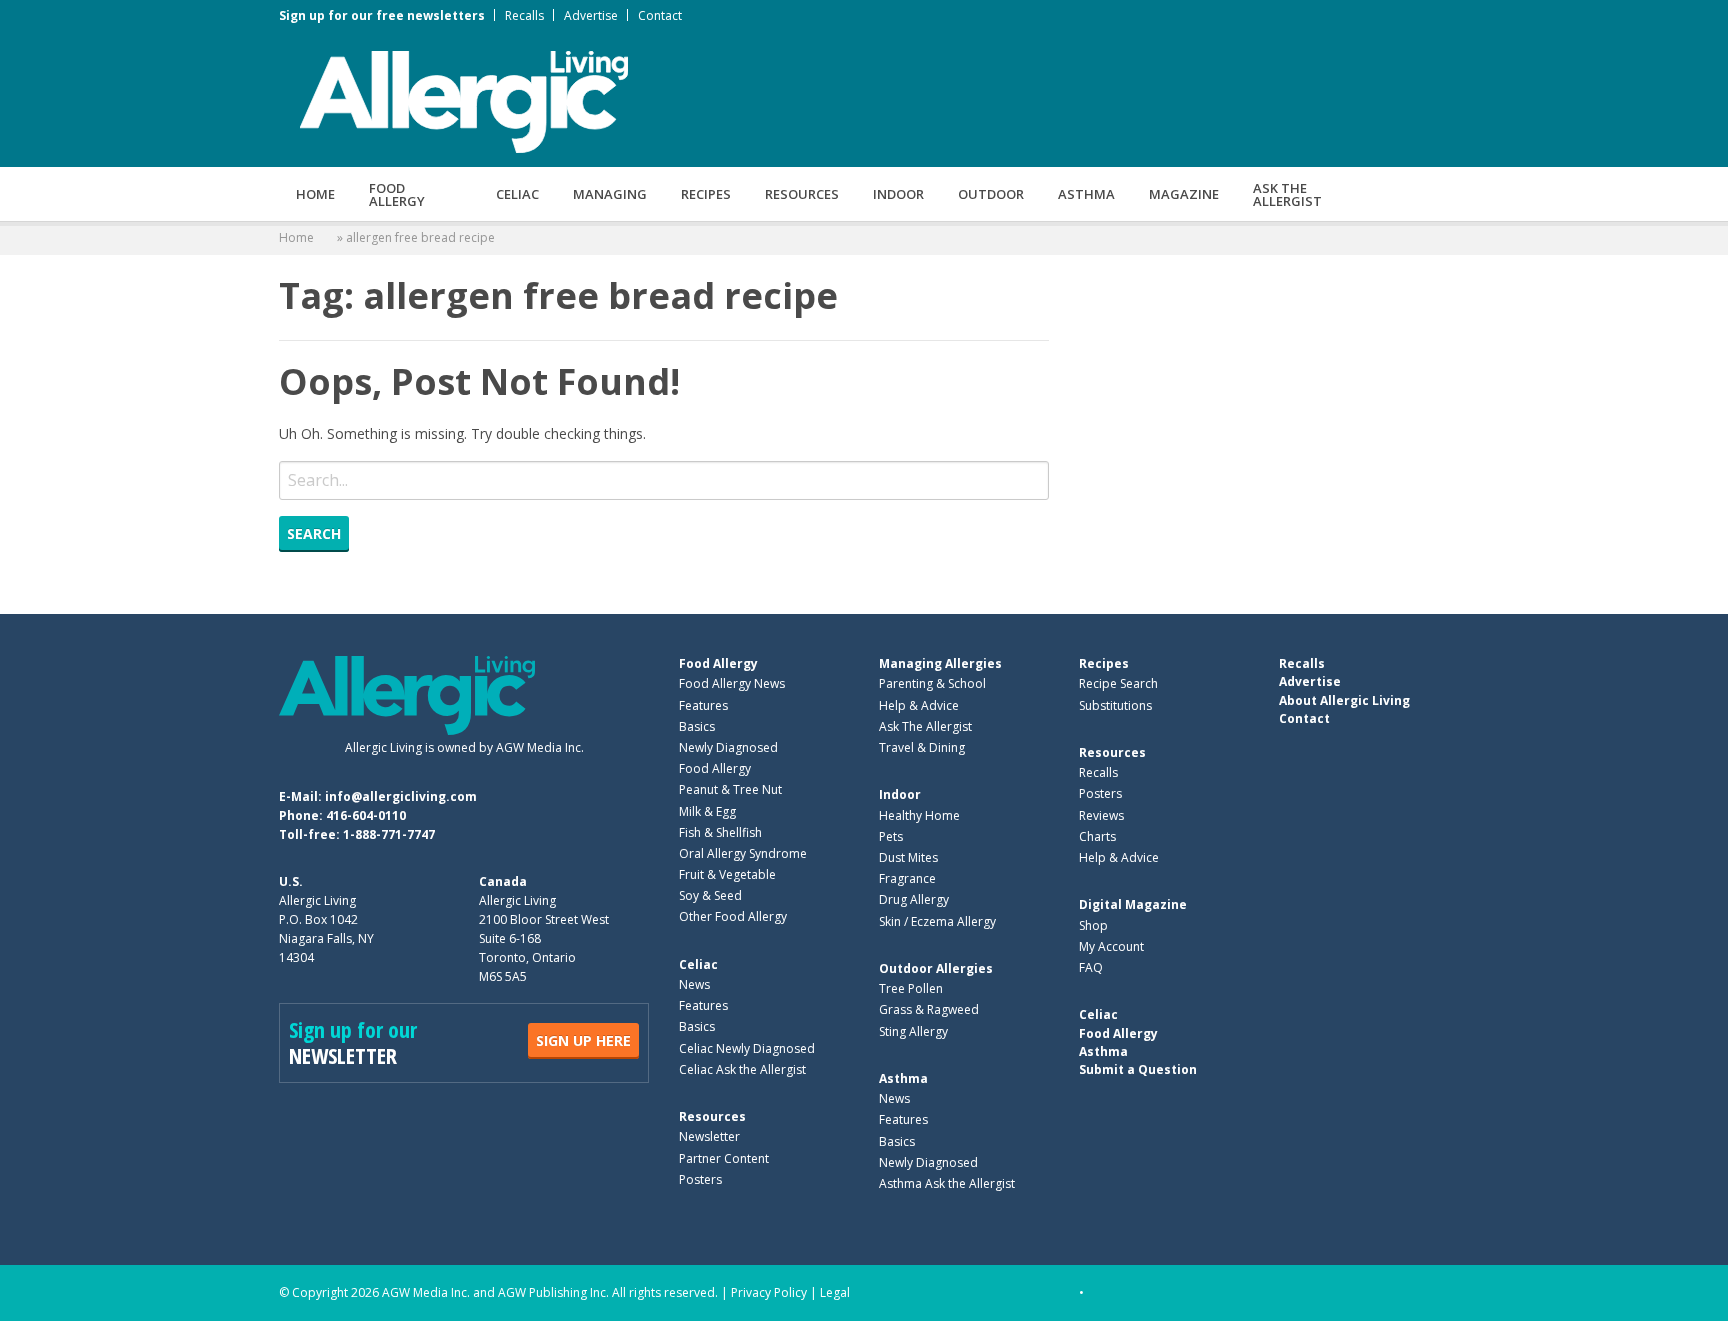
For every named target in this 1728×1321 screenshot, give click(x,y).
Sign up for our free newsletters (382, 15)
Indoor (898, 194)
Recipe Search (1118, 683)
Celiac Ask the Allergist (742, 1069)
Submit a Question (1138, 1069)
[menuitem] (315, 194)
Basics (697, 726)
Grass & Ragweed (929, 1009)
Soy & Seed (710, 895)
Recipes (706, 194)
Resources (802, 194)
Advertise (591, 15)
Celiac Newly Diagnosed (747, 1048)
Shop (1093, 925)
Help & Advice (919, 705)
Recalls (524, 15)
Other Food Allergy (733, 916)
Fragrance (907, 878)
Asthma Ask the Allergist (947, 1183)
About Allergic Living (1344, 700)
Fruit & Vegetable (727, 874)
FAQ (1091, 967)
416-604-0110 (366, 815)
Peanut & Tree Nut (730, 789)
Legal (835, 1292)
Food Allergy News (732, 683)
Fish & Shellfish (720, 832)
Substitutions (1115, 705)
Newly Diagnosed (728, 747)
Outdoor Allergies (936, 968)
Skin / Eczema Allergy (937, 921)
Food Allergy (397, 194)
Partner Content (724, 1158)
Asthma (1086, 194)
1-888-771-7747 (389, 834)
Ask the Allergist (1287, 194)
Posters (700, 1179)
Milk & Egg (707, 811)
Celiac (517, 194)
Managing (610, 194)
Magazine (1184, 194)
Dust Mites (908, 857)
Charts (1097, 836)
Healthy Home (919, 815)
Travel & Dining (922, 747)
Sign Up (583, 1040)
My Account (1111, 946)
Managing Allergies (940, 663)
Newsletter (709, 1136)
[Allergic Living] (464, 100)
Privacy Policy (769, 1292)
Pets (891, 836)
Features (703, 705)
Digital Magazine (1133, 904)
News (694, 984)
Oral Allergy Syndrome (743, 853)
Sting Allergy (913, 1031)
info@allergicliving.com (401, 796)
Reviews (1101, 815)
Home (315, 194)
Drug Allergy (914, 899)
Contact (660, 15)
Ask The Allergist (925, 726)
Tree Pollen (911, 988)
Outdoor (991, 194)
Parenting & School (932, 683)
